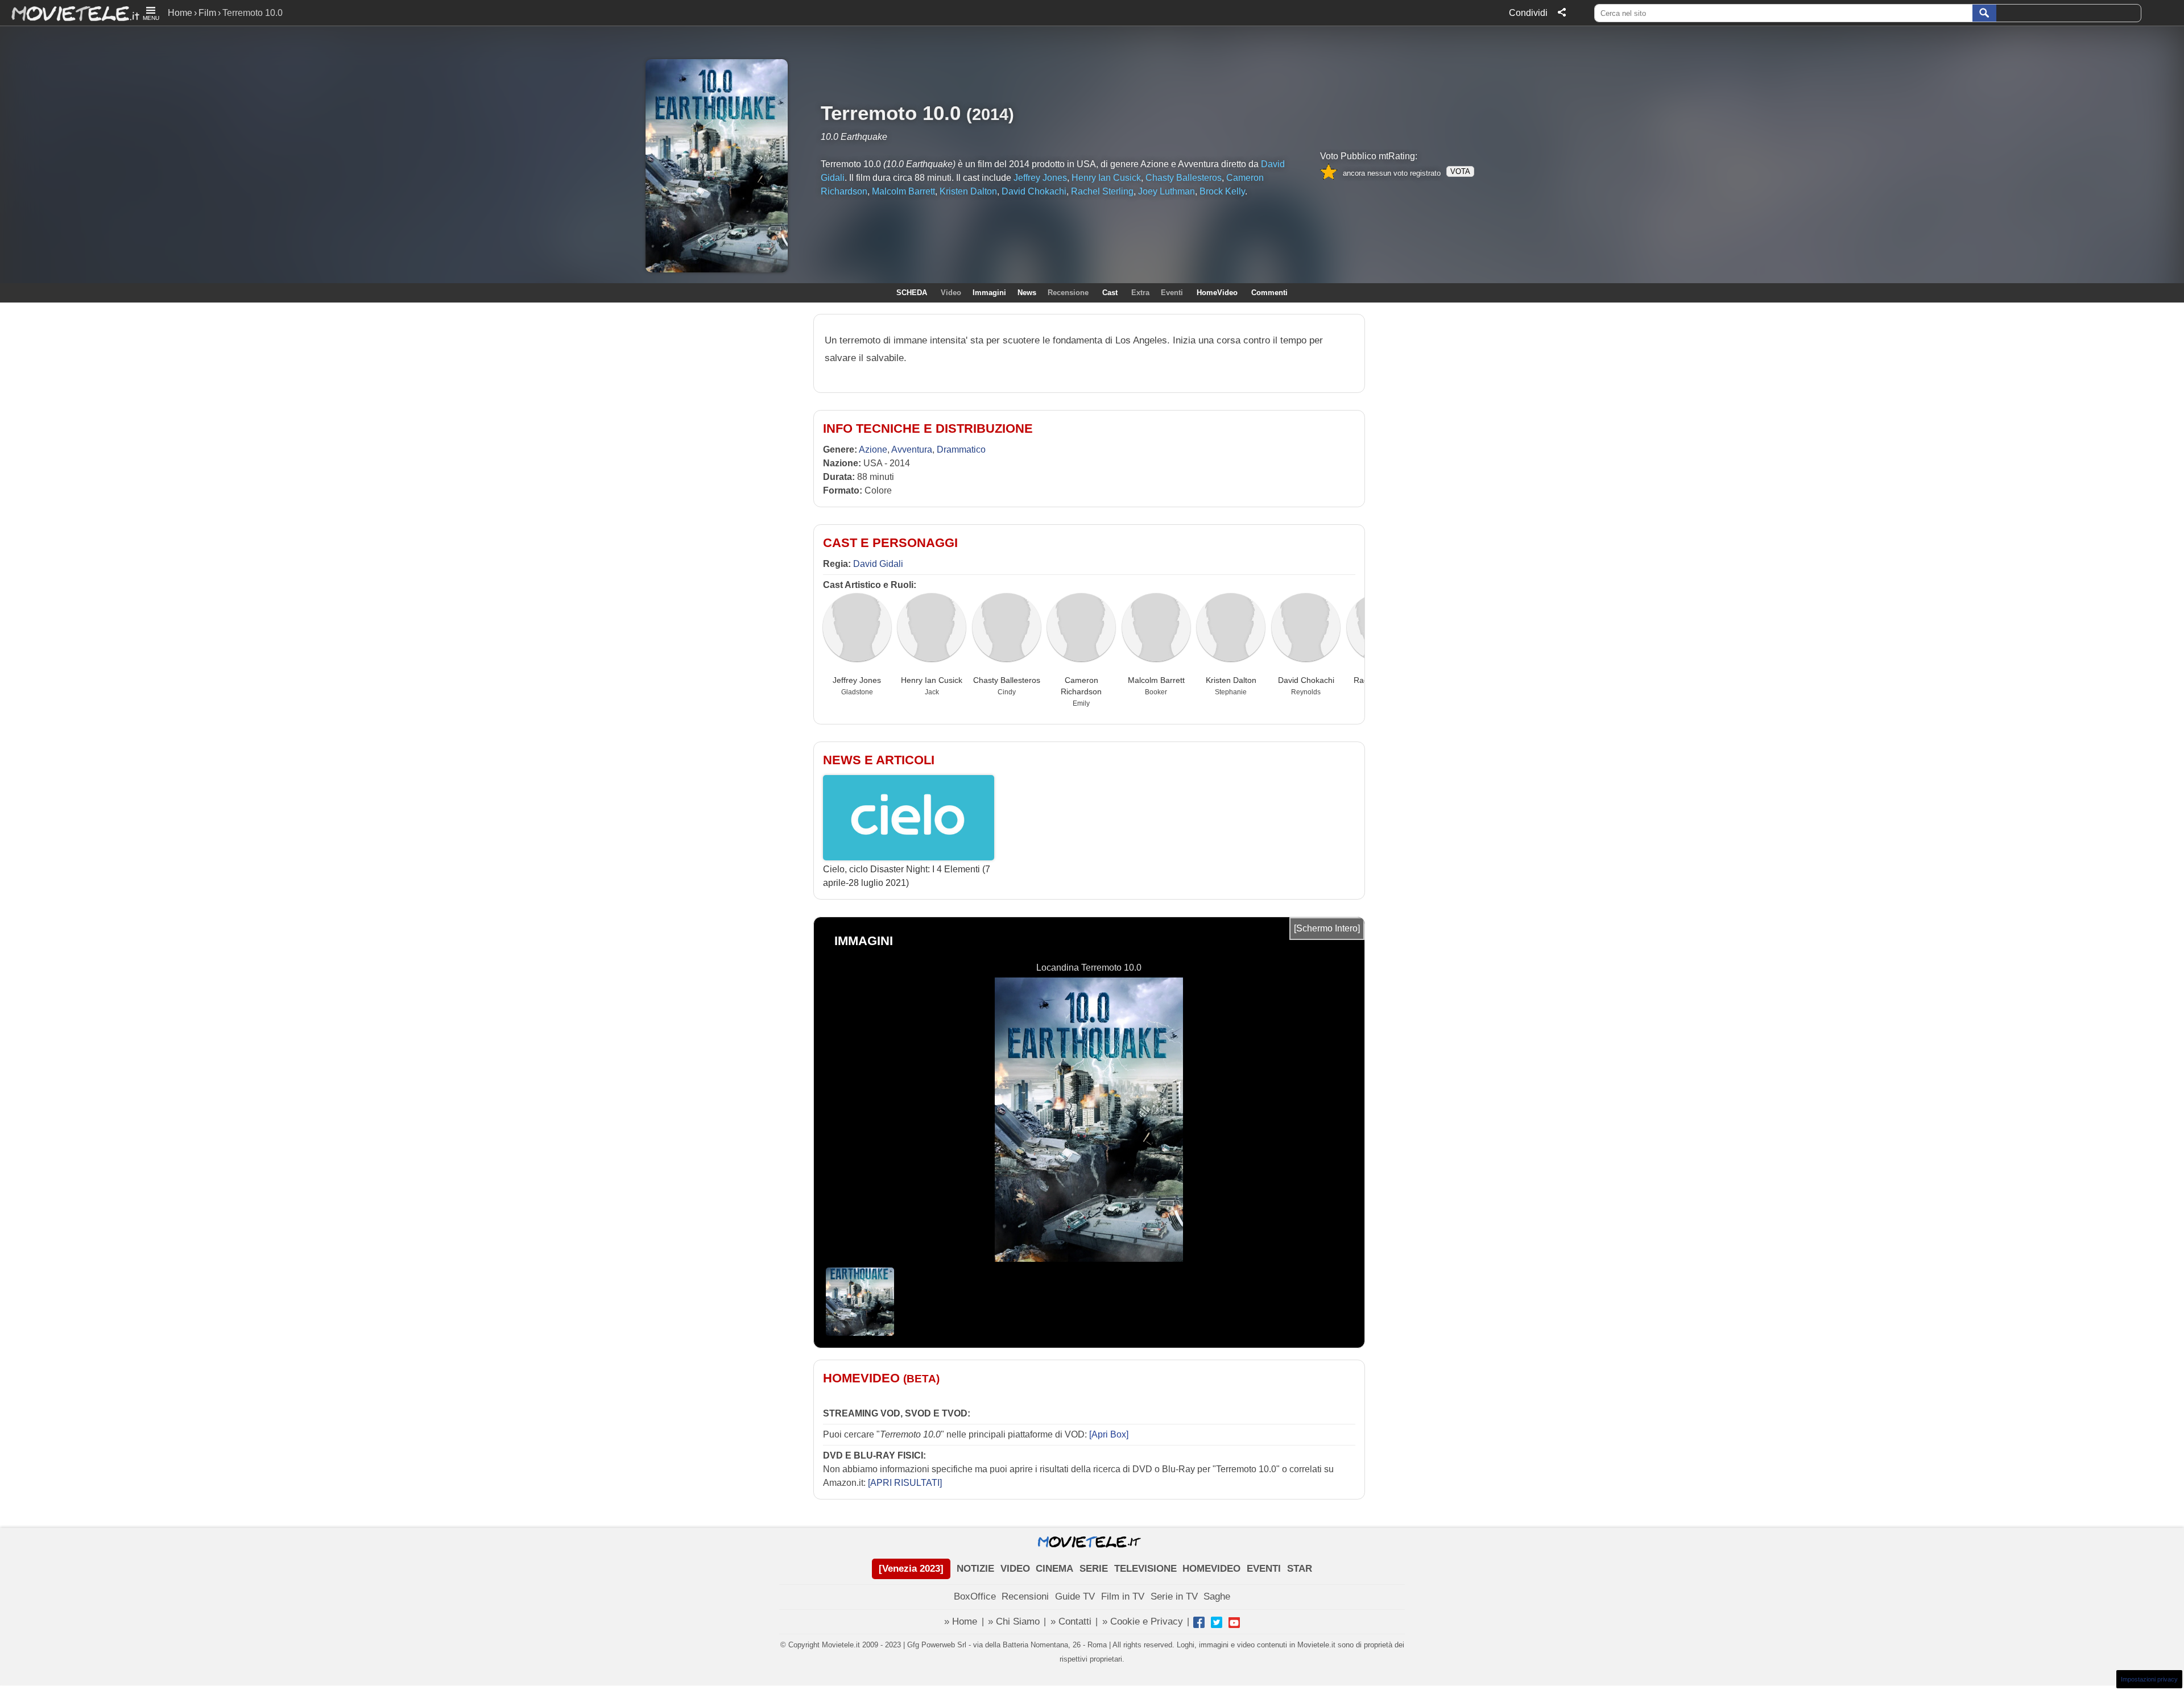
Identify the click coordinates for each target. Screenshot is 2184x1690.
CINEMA (1054, 1569)
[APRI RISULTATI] (905, 1483)
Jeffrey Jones (857, 680)
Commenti (1269, 293)
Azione (873, 450)
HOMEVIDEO (1211, 1569)
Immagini (989, 293)
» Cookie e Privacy (1143, 1621)
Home (180, 13)
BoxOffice (975, 1596)
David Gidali (878, 564)
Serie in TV (1174, 1596)
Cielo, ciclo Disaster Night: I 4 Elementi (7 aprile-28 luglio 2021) (907, 876)
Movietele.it (70, 13)
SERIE (1094, 1569)
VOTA (1460, 171)
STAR (1300, 1569)
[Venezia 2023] (911, 1569)
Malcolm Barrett (1156, 680)
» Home (961, 1621)
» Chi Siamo (1014, 1621)
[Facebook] (1199, 1622)
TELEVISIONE (1145, 1569)
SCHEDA (912, 293)
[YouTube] (1234, 1622)
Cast (1110, 293)
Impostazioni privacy (2149, 1679)
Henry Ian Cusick (932, 680)
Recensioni (1025, 1596)
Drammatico (961, 450)
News (1027, 293)
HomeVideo (1217, 293)
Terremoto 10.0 (891, 113)
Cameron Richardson (1081, 686)
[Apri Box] (1108, 1434)
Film (207, 13)
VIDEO (1015, 1569)
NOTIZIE (975, 1569)
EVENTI (1264, 1569)
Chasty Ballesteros (1007, 680)
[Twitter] (1217, 1622)
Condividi (1528, 13)
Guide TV (1075, 1596)
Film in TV (1123, 1596)
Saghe (1217, 1596)
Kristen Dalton (1231, 680)
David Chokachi (1306, 680)
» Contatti (1071, 1621)
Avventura (912, 450)
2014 (990, 114)
